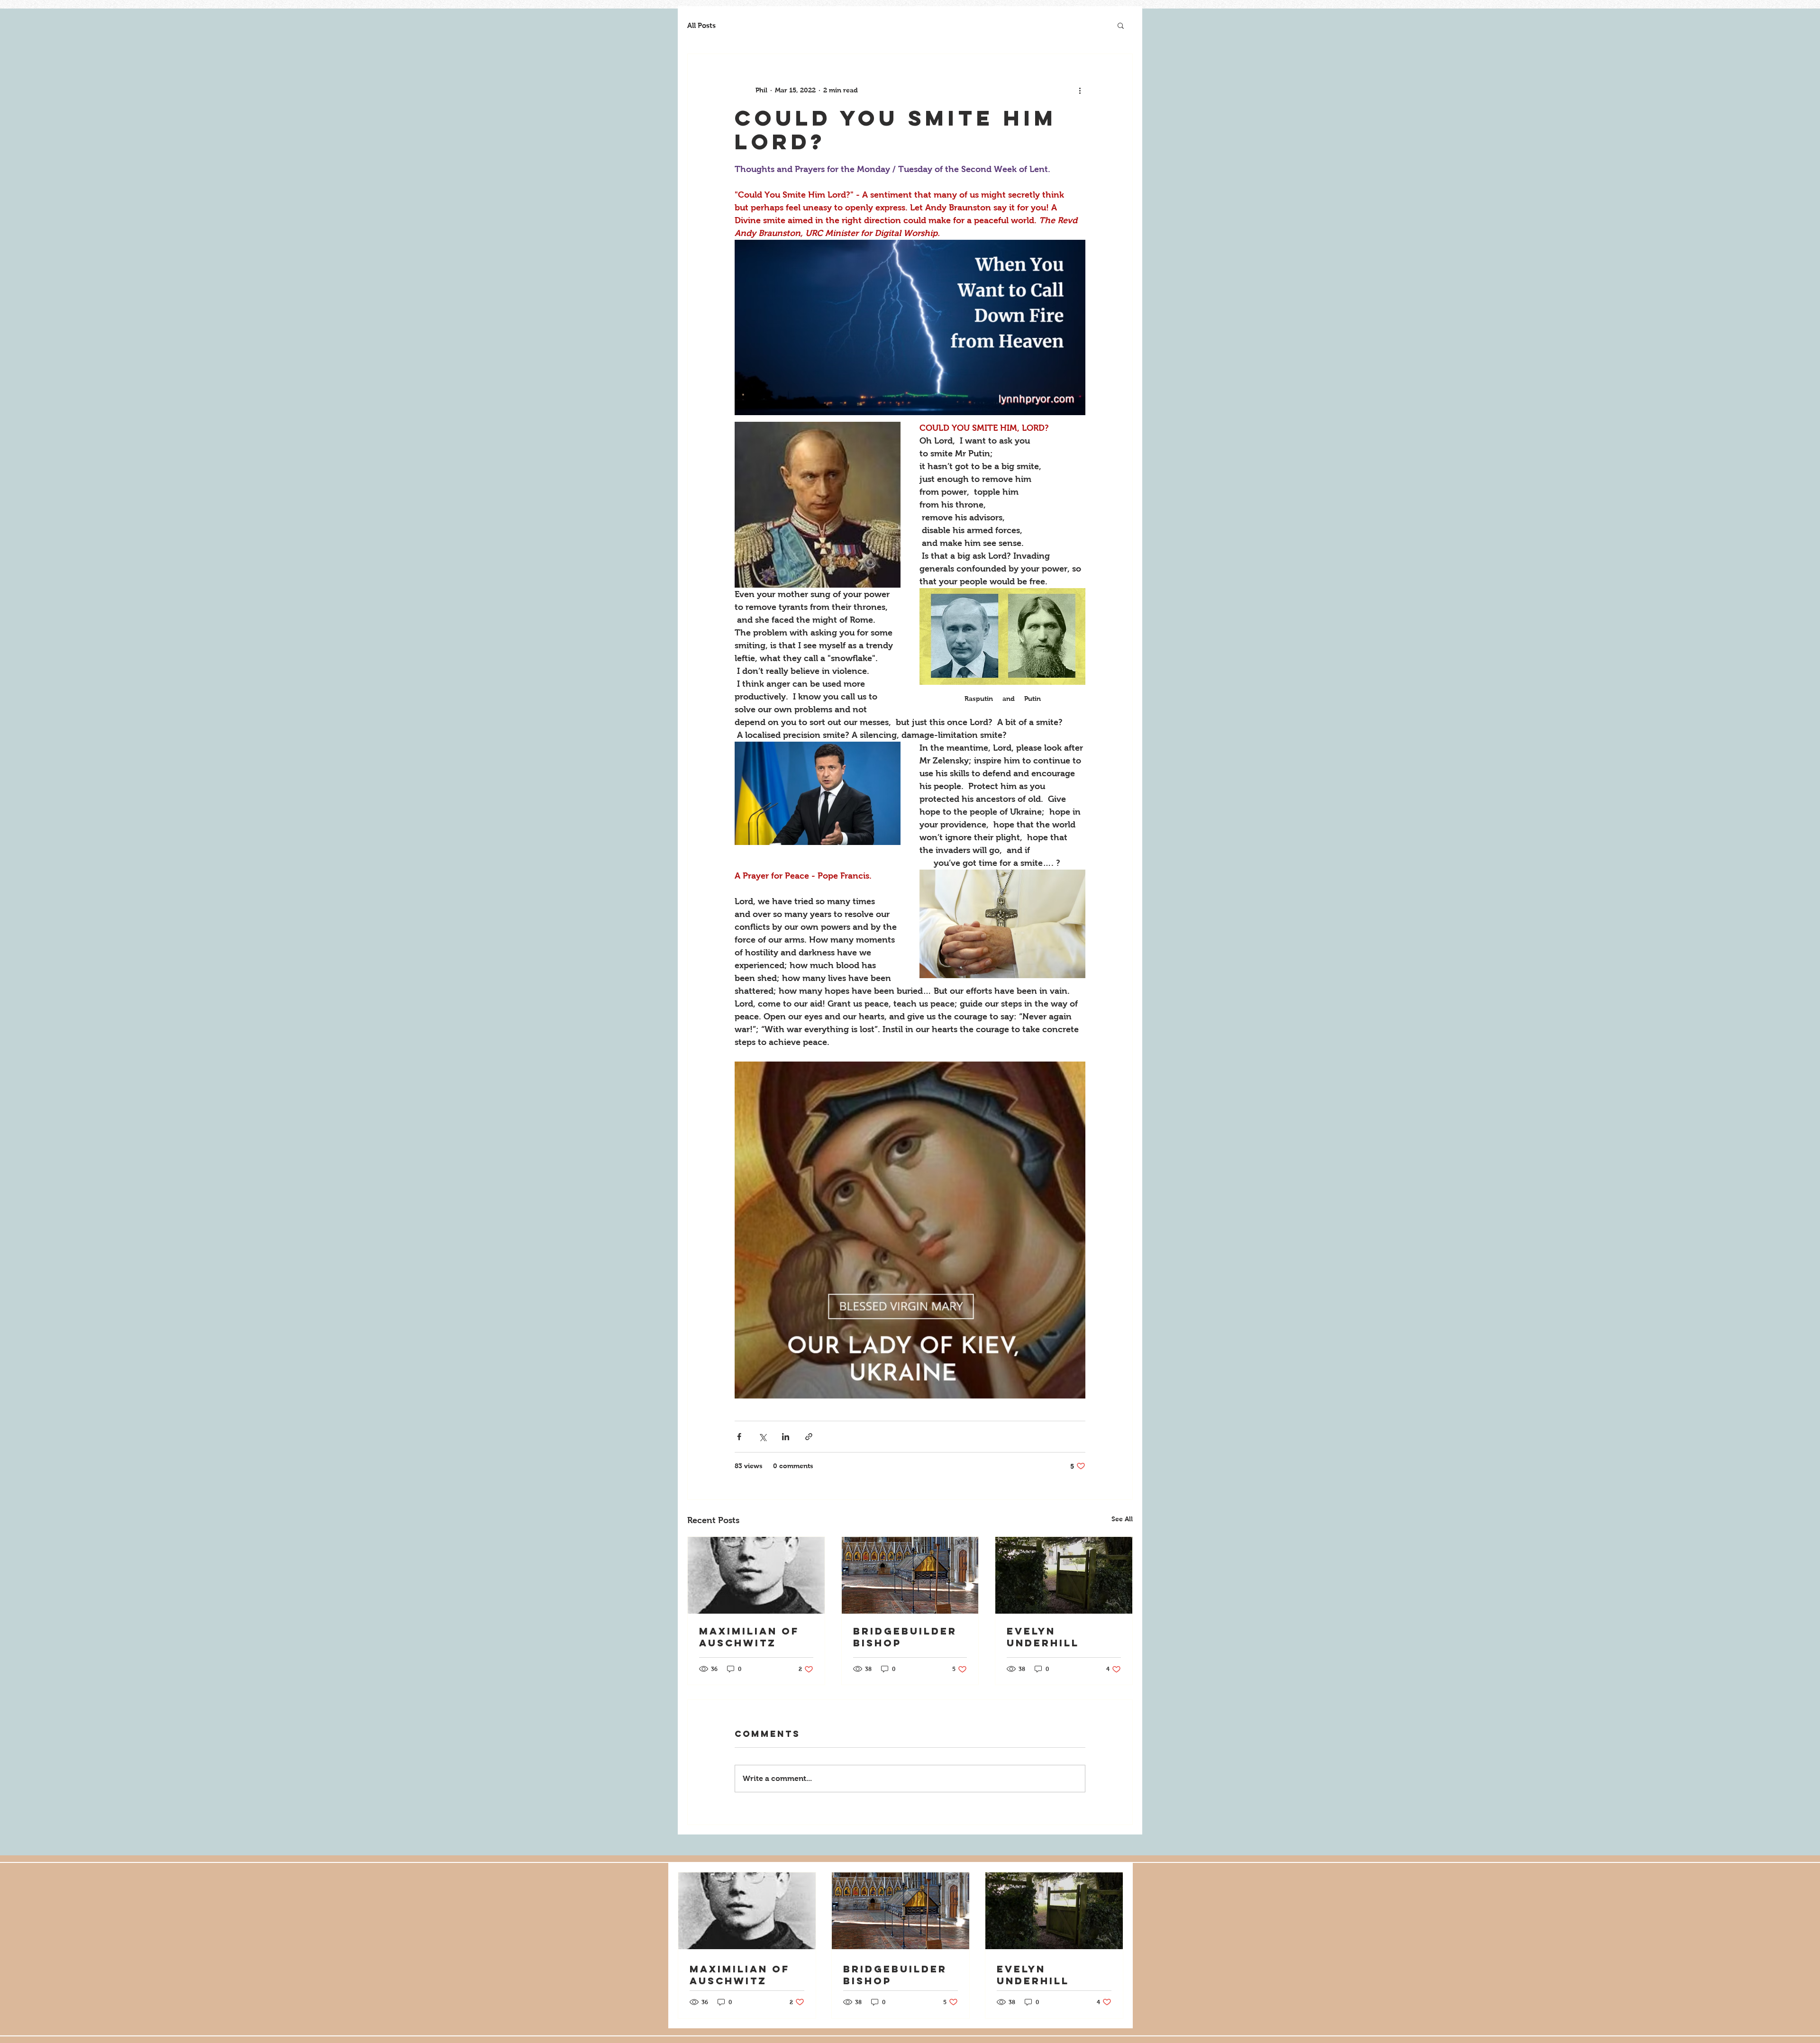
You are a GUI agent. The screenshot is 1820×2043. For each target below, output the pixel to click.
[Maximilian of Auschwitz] (756, 1575)
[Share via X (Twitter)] (762, 1437)
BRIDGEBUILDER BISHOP (905, 1637)
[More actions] (1080, 90)
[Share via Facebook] (739, 1437)
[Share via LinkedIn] (786, 1437)
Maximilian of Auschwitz (749, 1637)
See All (1122, 1519)
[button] (1121, 25)
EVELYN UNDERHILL (1043, 1637)
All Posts (701, 25)
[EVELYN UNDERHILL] (1064, 1575)
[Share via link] (809, 1437)
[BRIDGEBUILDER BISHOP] (910, 1575)
